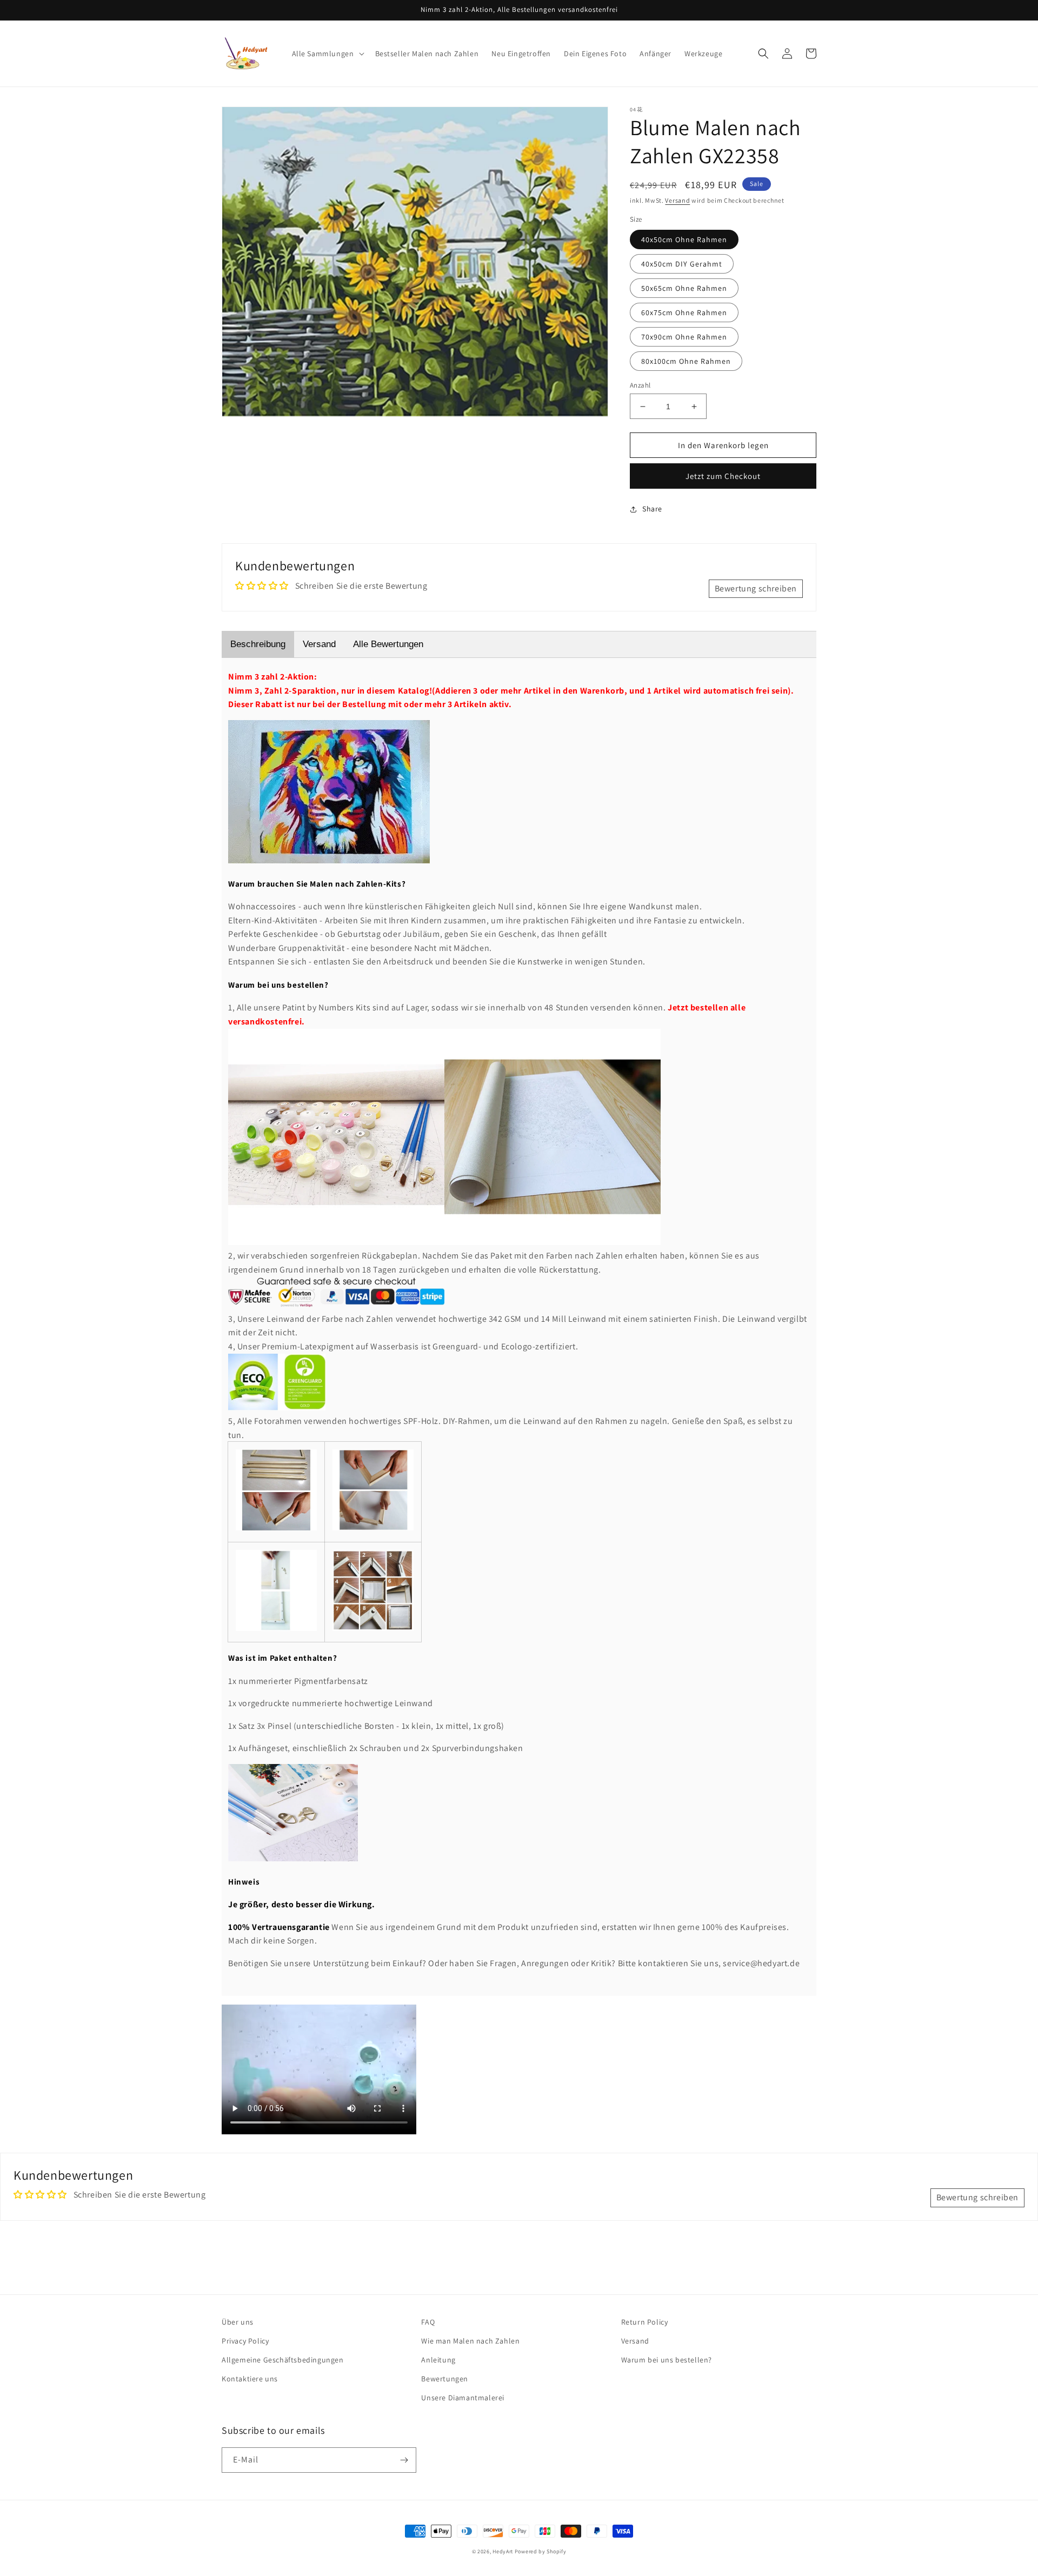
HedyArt (503, 2551)
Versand (677, 200)
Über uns (238, 2322)
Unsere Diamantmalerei (463, 2398)
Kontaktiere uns (250, 2379)
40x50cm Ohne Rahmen (684, 239)
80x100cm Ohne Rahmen (686, 361)
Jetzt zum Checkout (723, 476)
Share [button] (652, 509)
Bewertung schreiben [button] (756, 588)
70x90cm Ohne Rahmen (684, 337)
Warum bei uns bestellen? (667, 2360)
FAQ (428, 2322)
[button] (327, 54)
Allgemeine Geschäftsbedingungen (283, 2360)
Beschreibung (258, 644)
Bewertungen (445, 2379)
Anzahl (640, 385)
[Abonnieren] (404, 2460)
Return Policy (645, 2322)
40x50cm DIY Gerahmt (682, 264)
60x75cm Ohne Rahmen (684, 312)
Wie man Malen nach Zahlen (470, 2341)
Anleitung (438, 2360)
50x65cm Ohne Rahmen (684, 288)
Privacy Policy (245, 2341)
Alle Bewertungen (388, 644)
